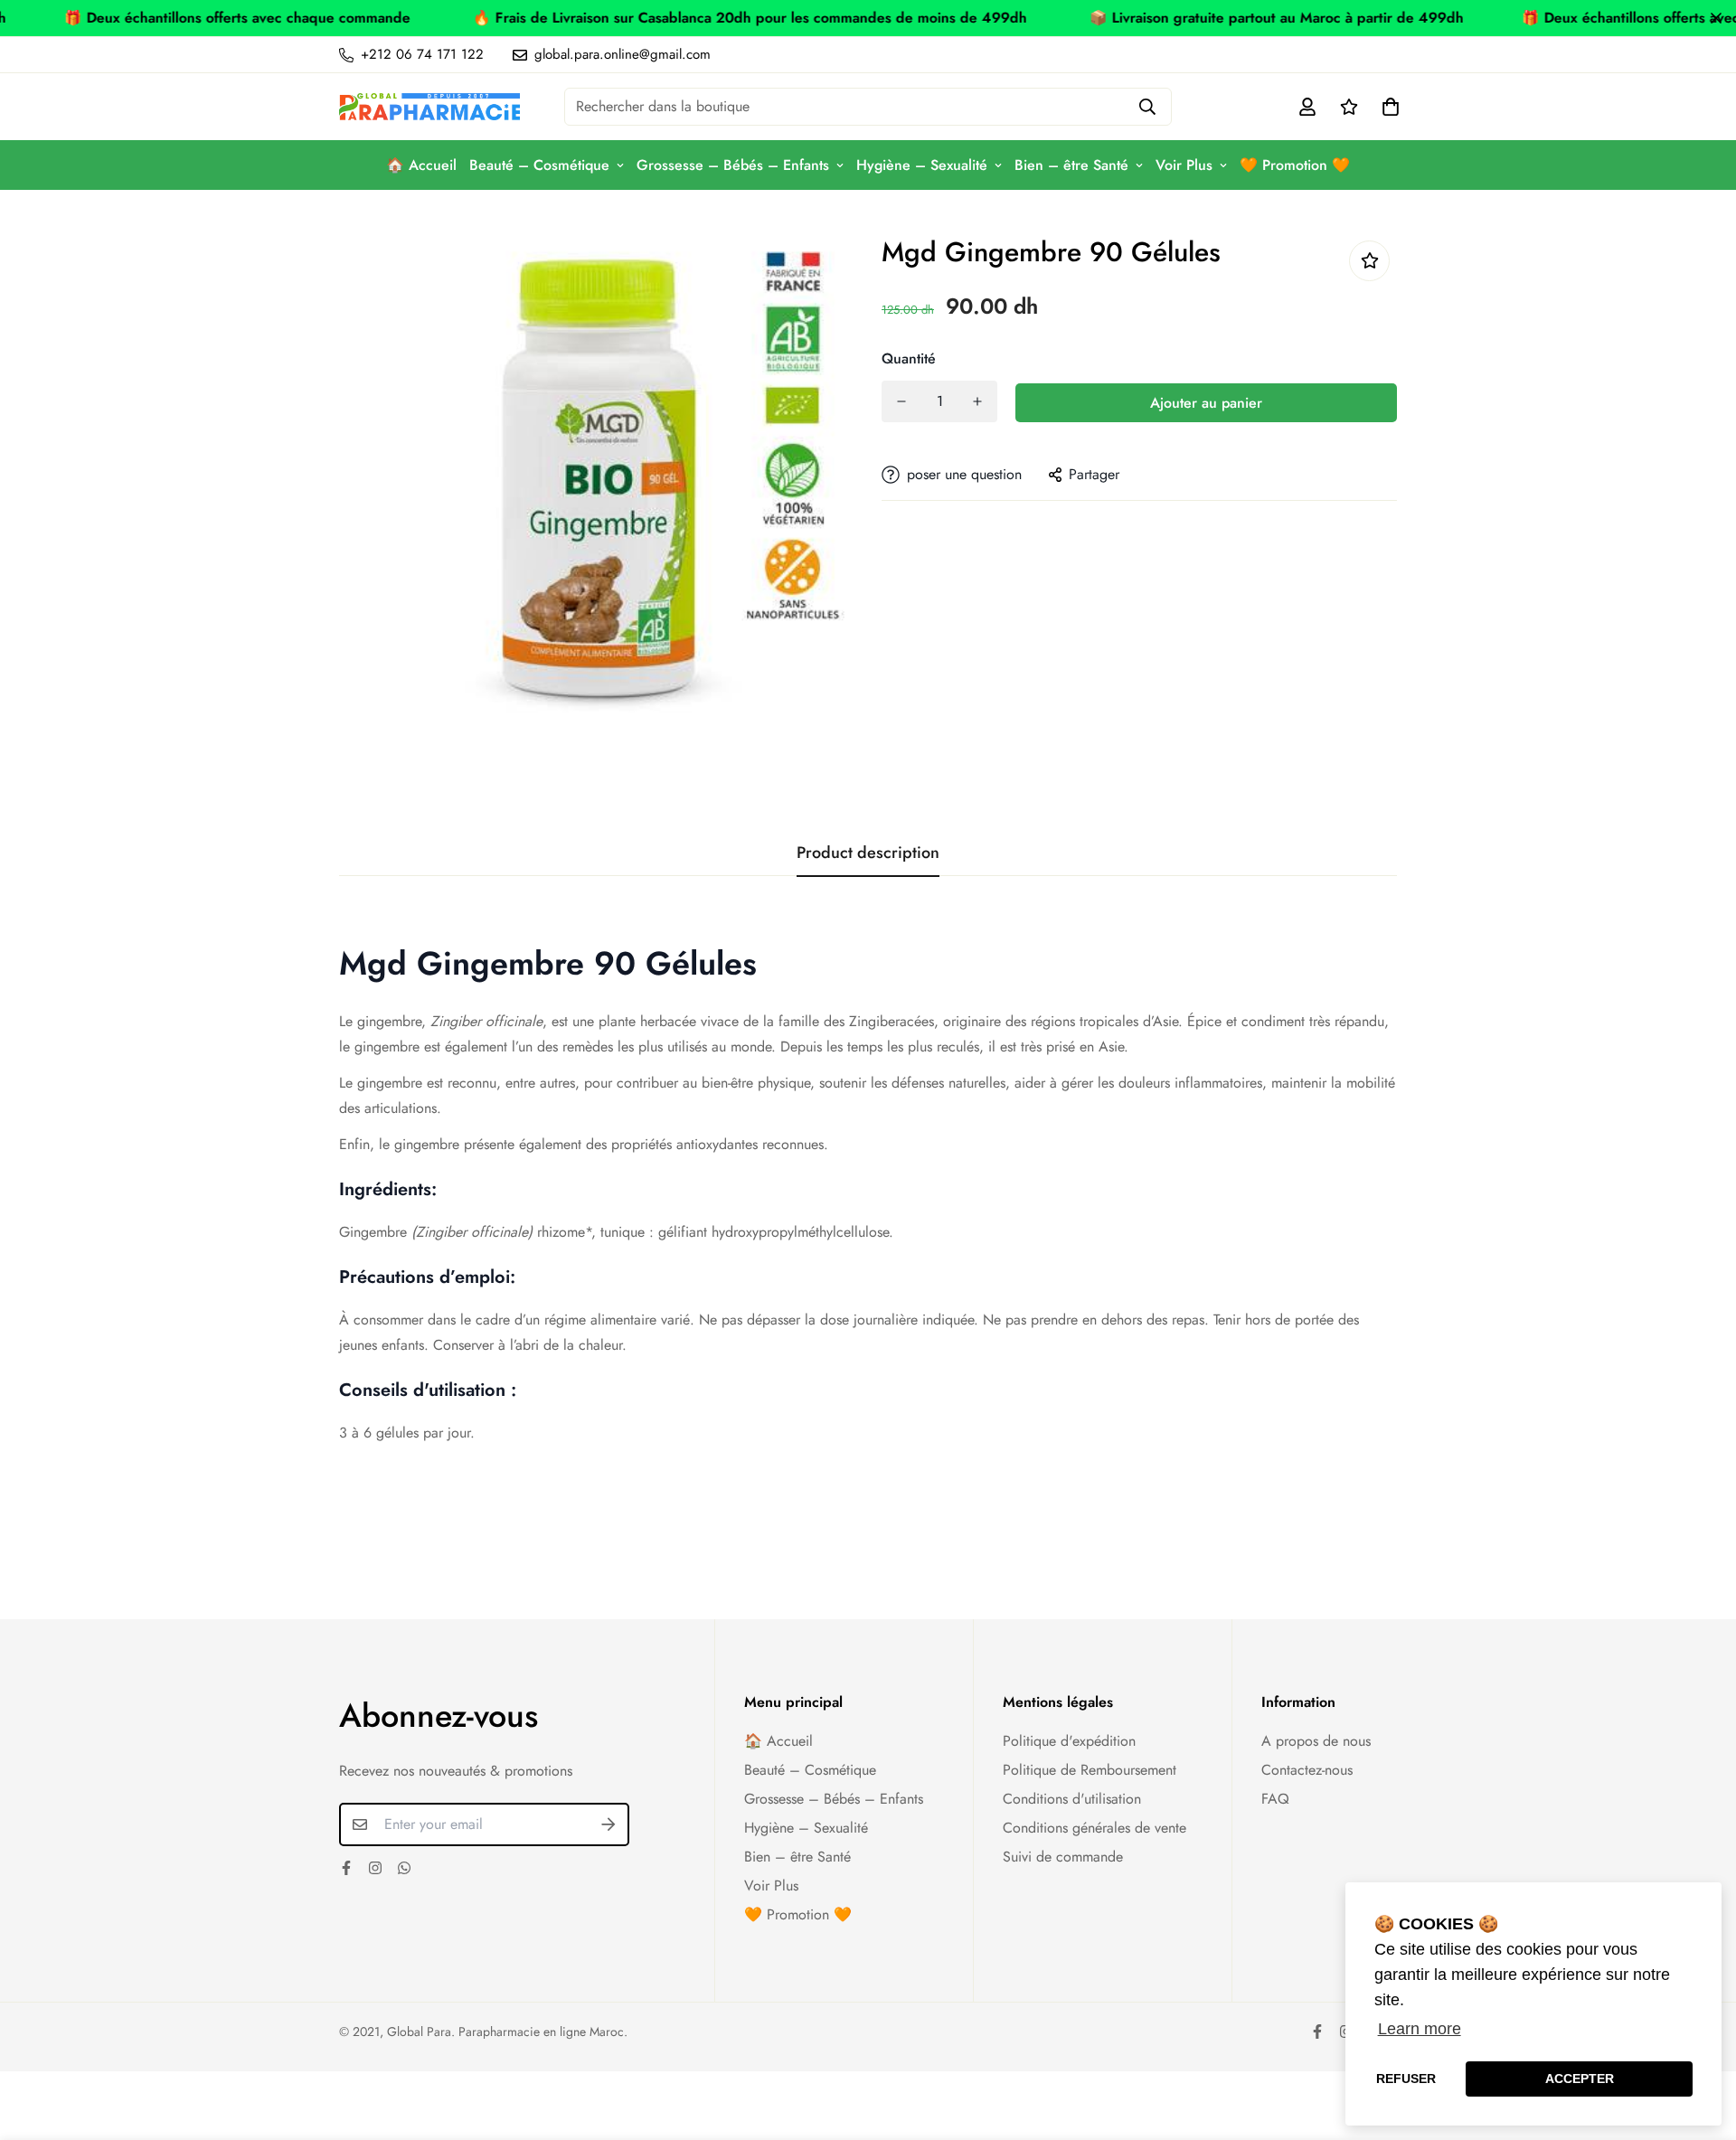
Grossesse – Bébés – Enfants (733, 165)
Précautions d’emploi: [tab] (427, 1277)
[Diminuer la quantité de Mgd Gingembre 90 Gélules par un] (901, 401)
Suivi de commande (1063, 1857)
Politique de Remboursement (1090, 1770)
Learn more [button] (1420, 2029)
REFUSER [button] (1406, 2079)
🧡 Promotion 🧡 (1295, 165)
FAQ (1275, 1799)
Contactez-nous (1307, 1770)
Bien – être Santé (1071, 165)
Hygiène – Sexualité (922, 165)
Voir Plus (1184, 165)
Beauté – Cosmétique (539, 165)
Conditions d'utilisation (1072, 1799)
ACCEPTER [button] (1580, 2079)
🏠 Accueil (421, 165)
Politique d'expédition (1069, 1741)
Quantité (909, 358)
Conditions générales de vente (1094, 1828)
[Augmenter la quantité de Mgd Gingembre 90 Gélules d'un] (977, 401)
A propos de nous (1316, 1741)
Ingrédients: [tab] (388, 1189)
